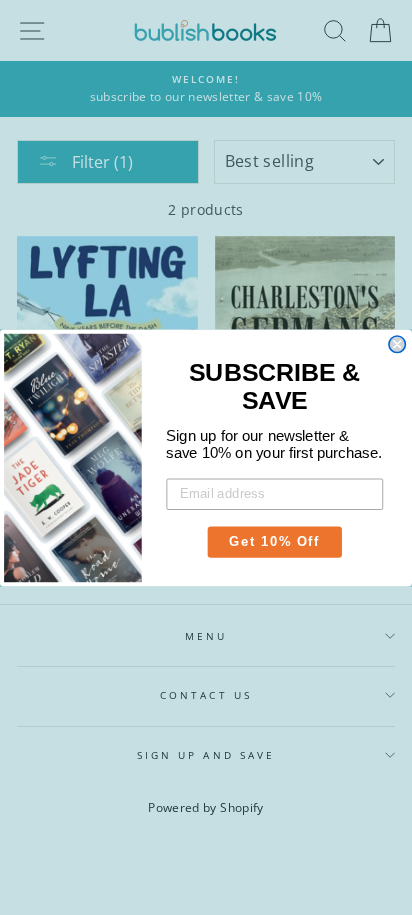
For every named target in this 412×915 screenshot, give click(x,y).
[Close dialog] (397, 344)
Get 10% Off (274, 541)
